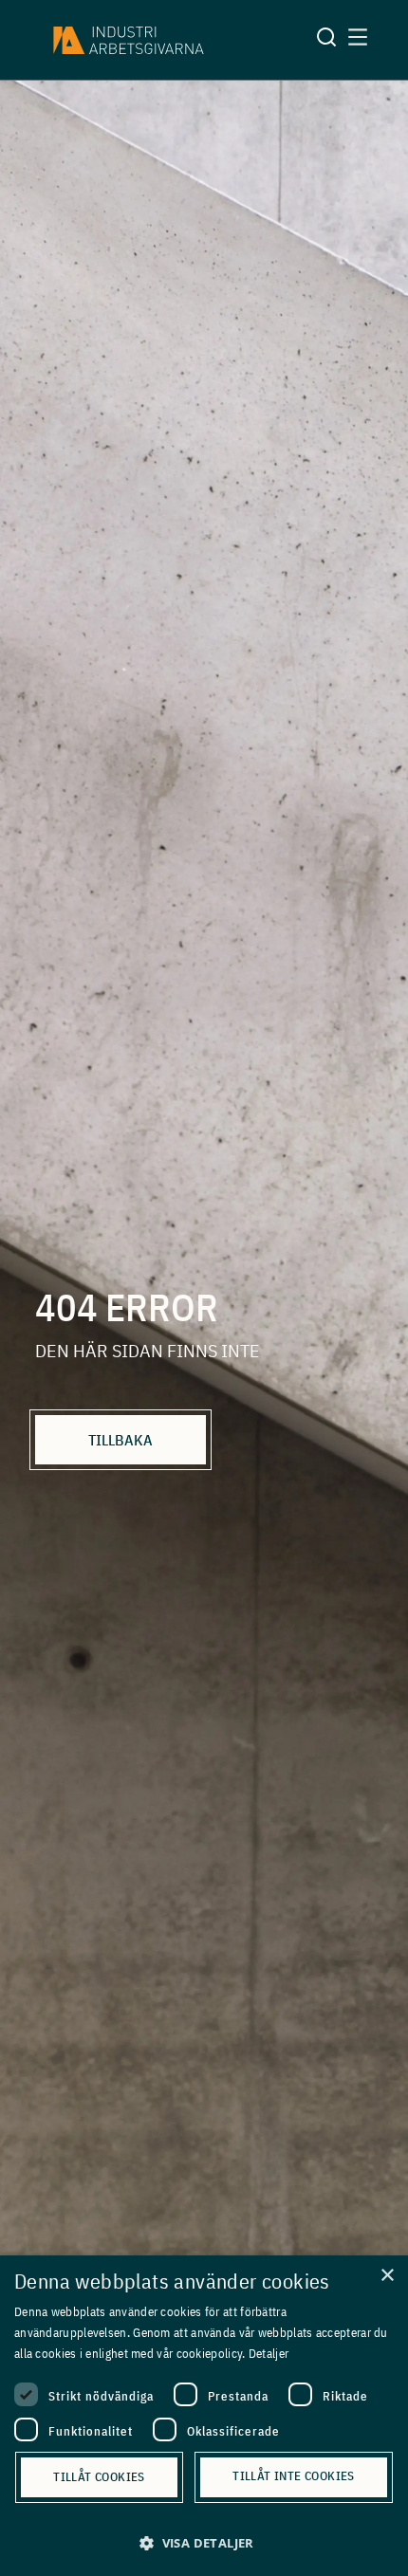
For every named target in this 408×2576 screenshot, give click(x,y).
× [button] (387, 2276)
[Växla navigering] (358, 40)
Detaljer (269, 2354)
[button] (204, 2543)
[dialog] (204, 2416)
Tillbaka (121, 1440)
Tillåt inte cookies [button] (294, 2476)
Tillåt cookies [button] (99, 2477)
